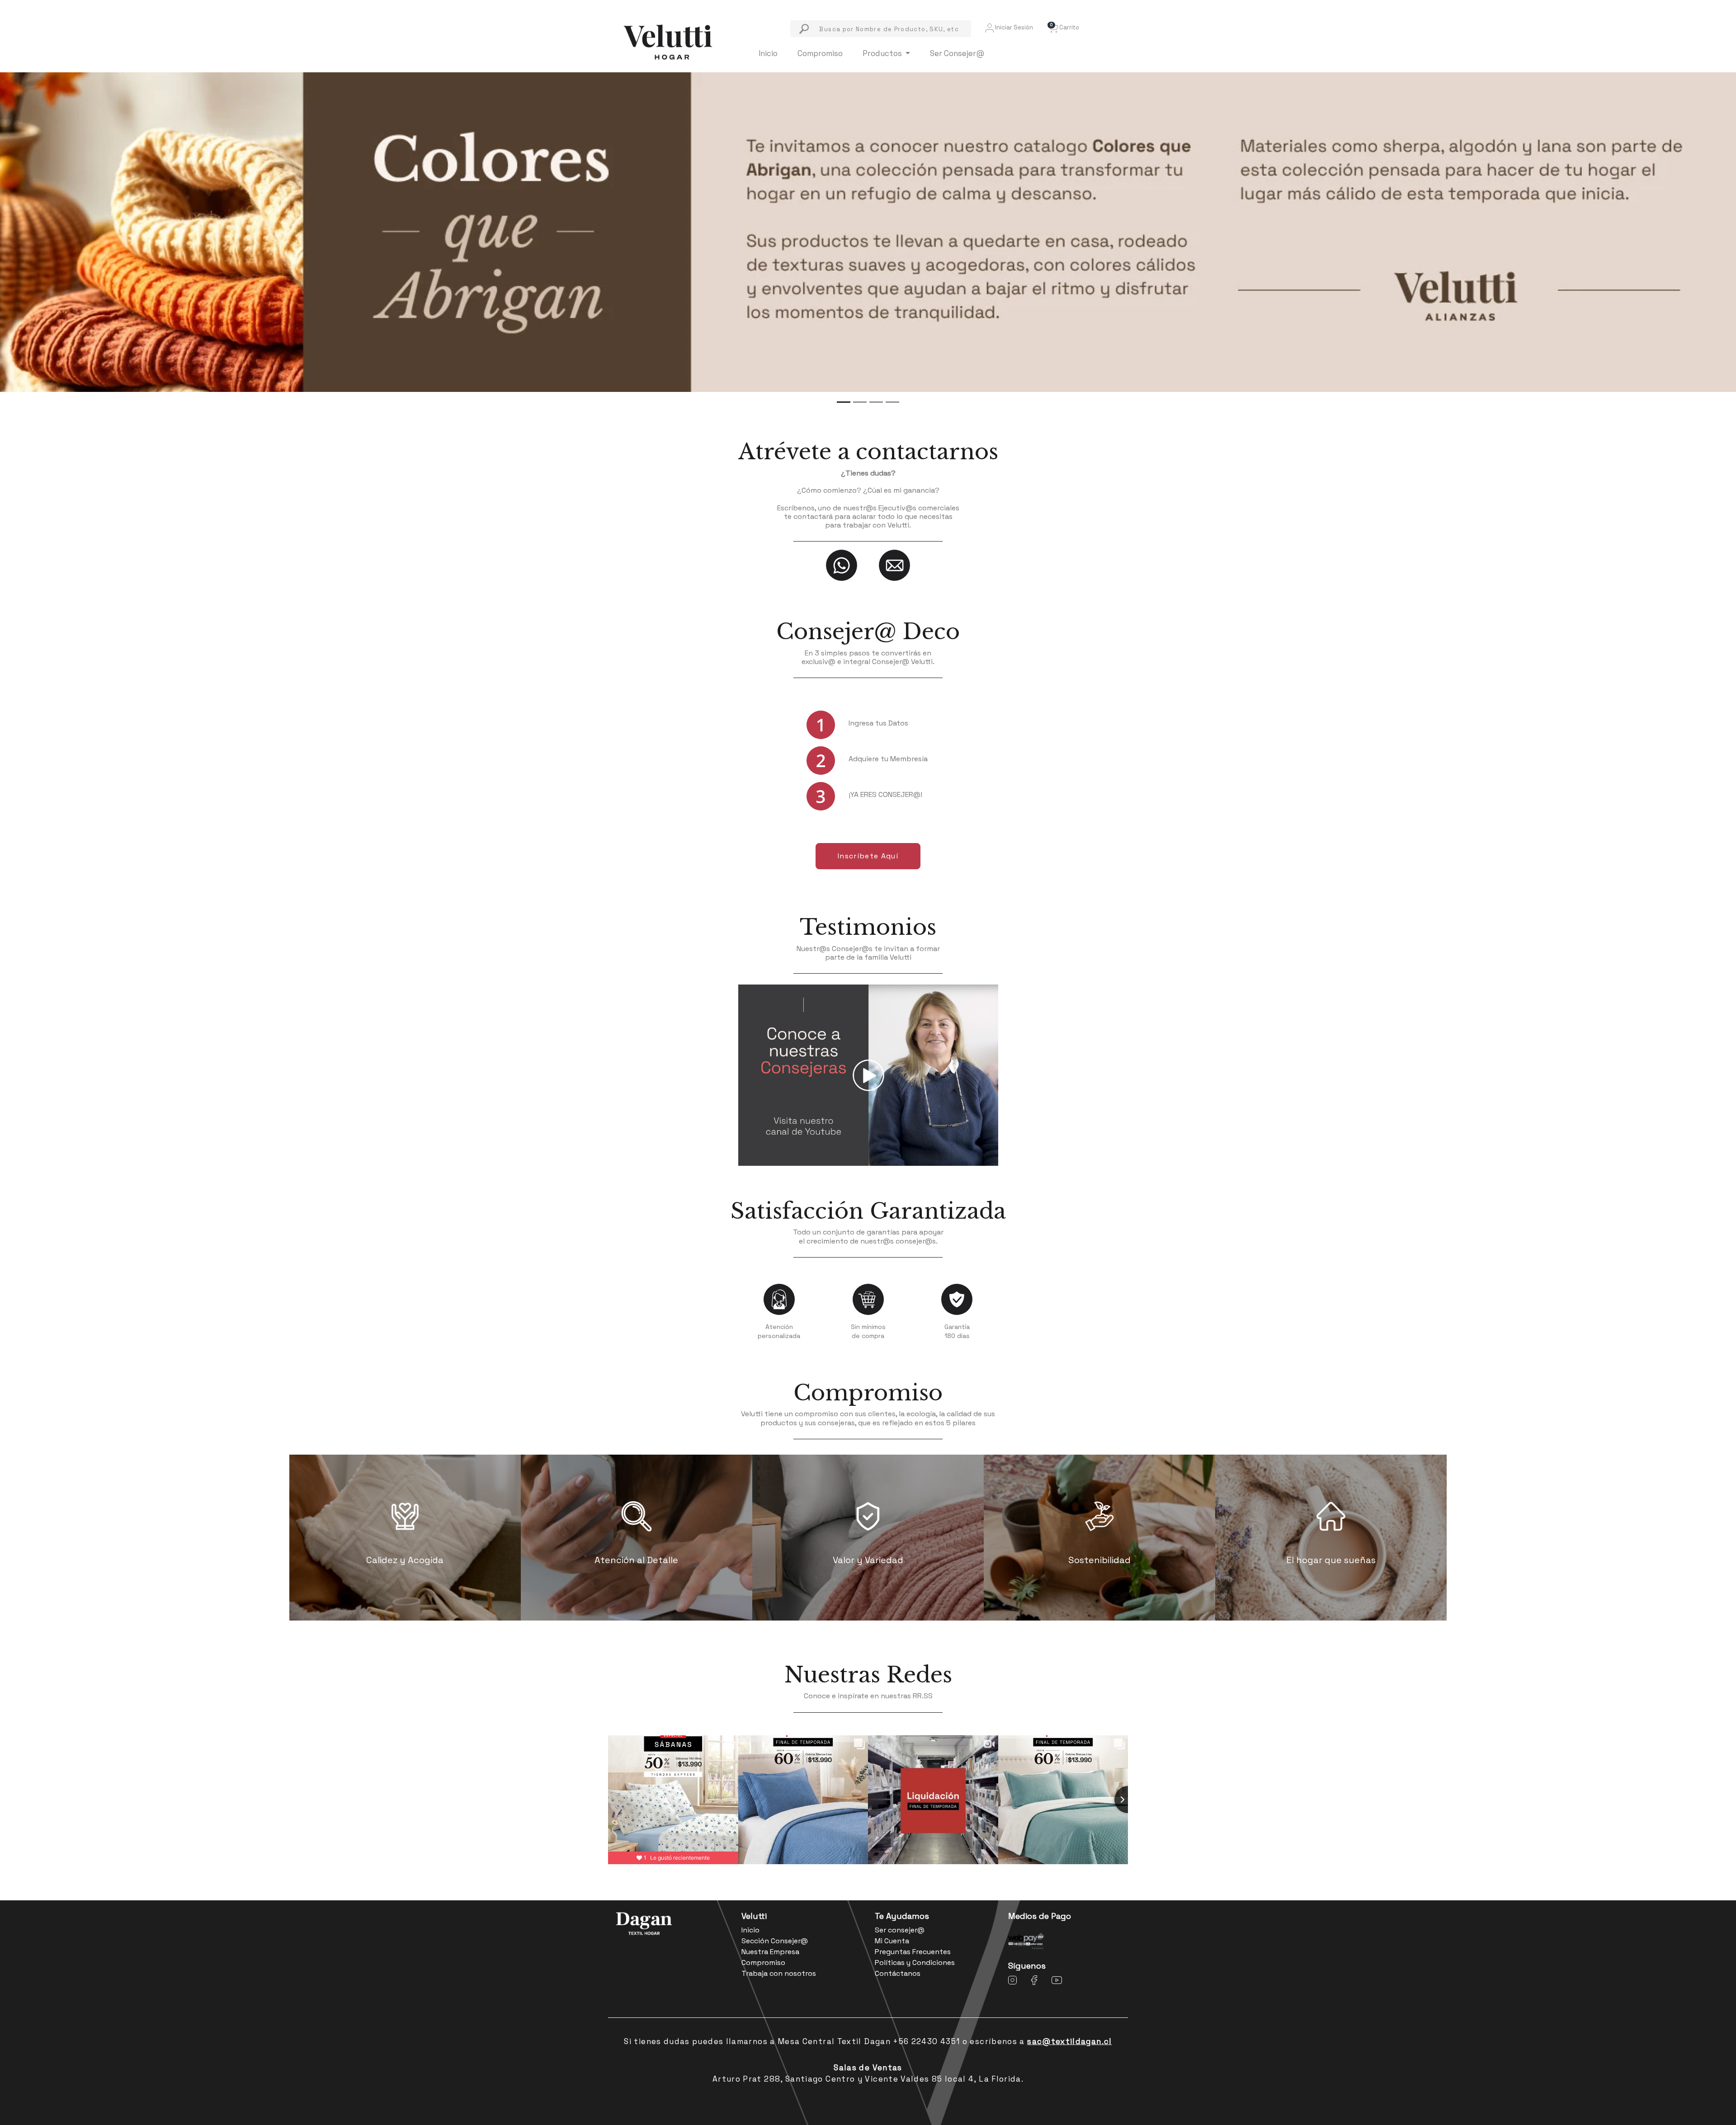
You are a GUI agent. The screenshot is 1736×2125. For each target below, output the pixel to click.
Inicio (768, 53)
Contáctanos (898, 1973)
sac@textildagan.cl (1069, 2041)
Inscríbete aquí (868, 856)
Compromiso (820, 53)
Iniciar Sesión (1013, 27)
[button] (1063, 27)
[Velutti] (668, 41)
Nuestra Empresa (770, 1952)
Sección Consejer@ (775, 1941)
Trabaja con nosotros (779, 1973)
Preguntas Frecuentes (913, 1952)
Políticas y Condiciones (915, 1962)
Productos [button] (883, 53)
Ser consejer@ (900, 1930)
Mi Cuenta (892, 1941)
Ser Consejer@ (957, 53)
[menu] (881, 29)
